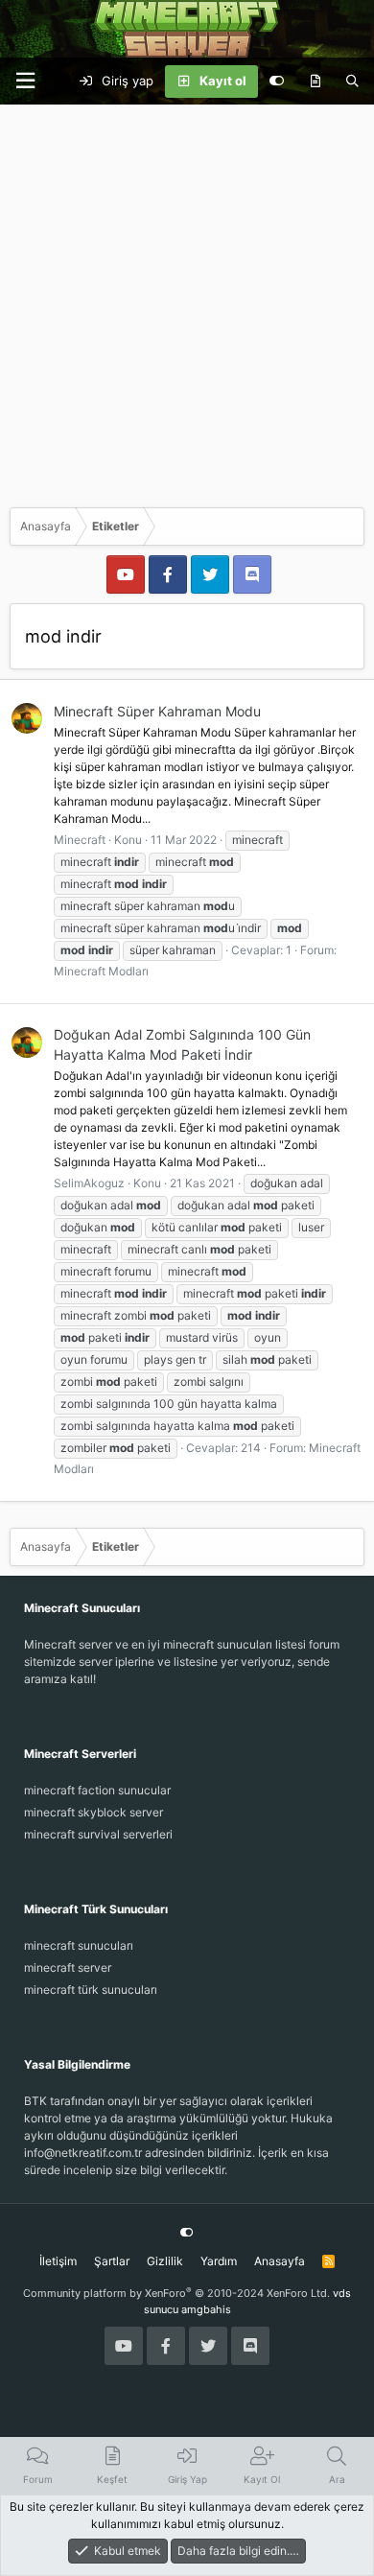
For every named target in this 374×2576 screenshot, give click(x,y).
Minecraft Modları (101, 971)
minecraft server (68, 1967)
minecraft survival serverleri (98, 1834)
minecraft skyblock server (93, 1812)
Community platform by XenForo (176, 2293)
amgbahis (206, 2309)
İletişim (58, 2261)
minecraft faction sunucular (97, 1790)
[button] (25, 81)
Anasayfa (280, 2261)
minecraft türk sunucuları (91, 1990)
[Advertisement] (187, 301)
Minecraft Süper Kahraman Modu (157, 711)
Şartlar (112, 2261)
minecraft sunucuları (79, 1945)
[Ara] (352, 82)
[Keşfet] (315, 82)
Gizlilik (165, 2261)
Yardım (219, 2261)
